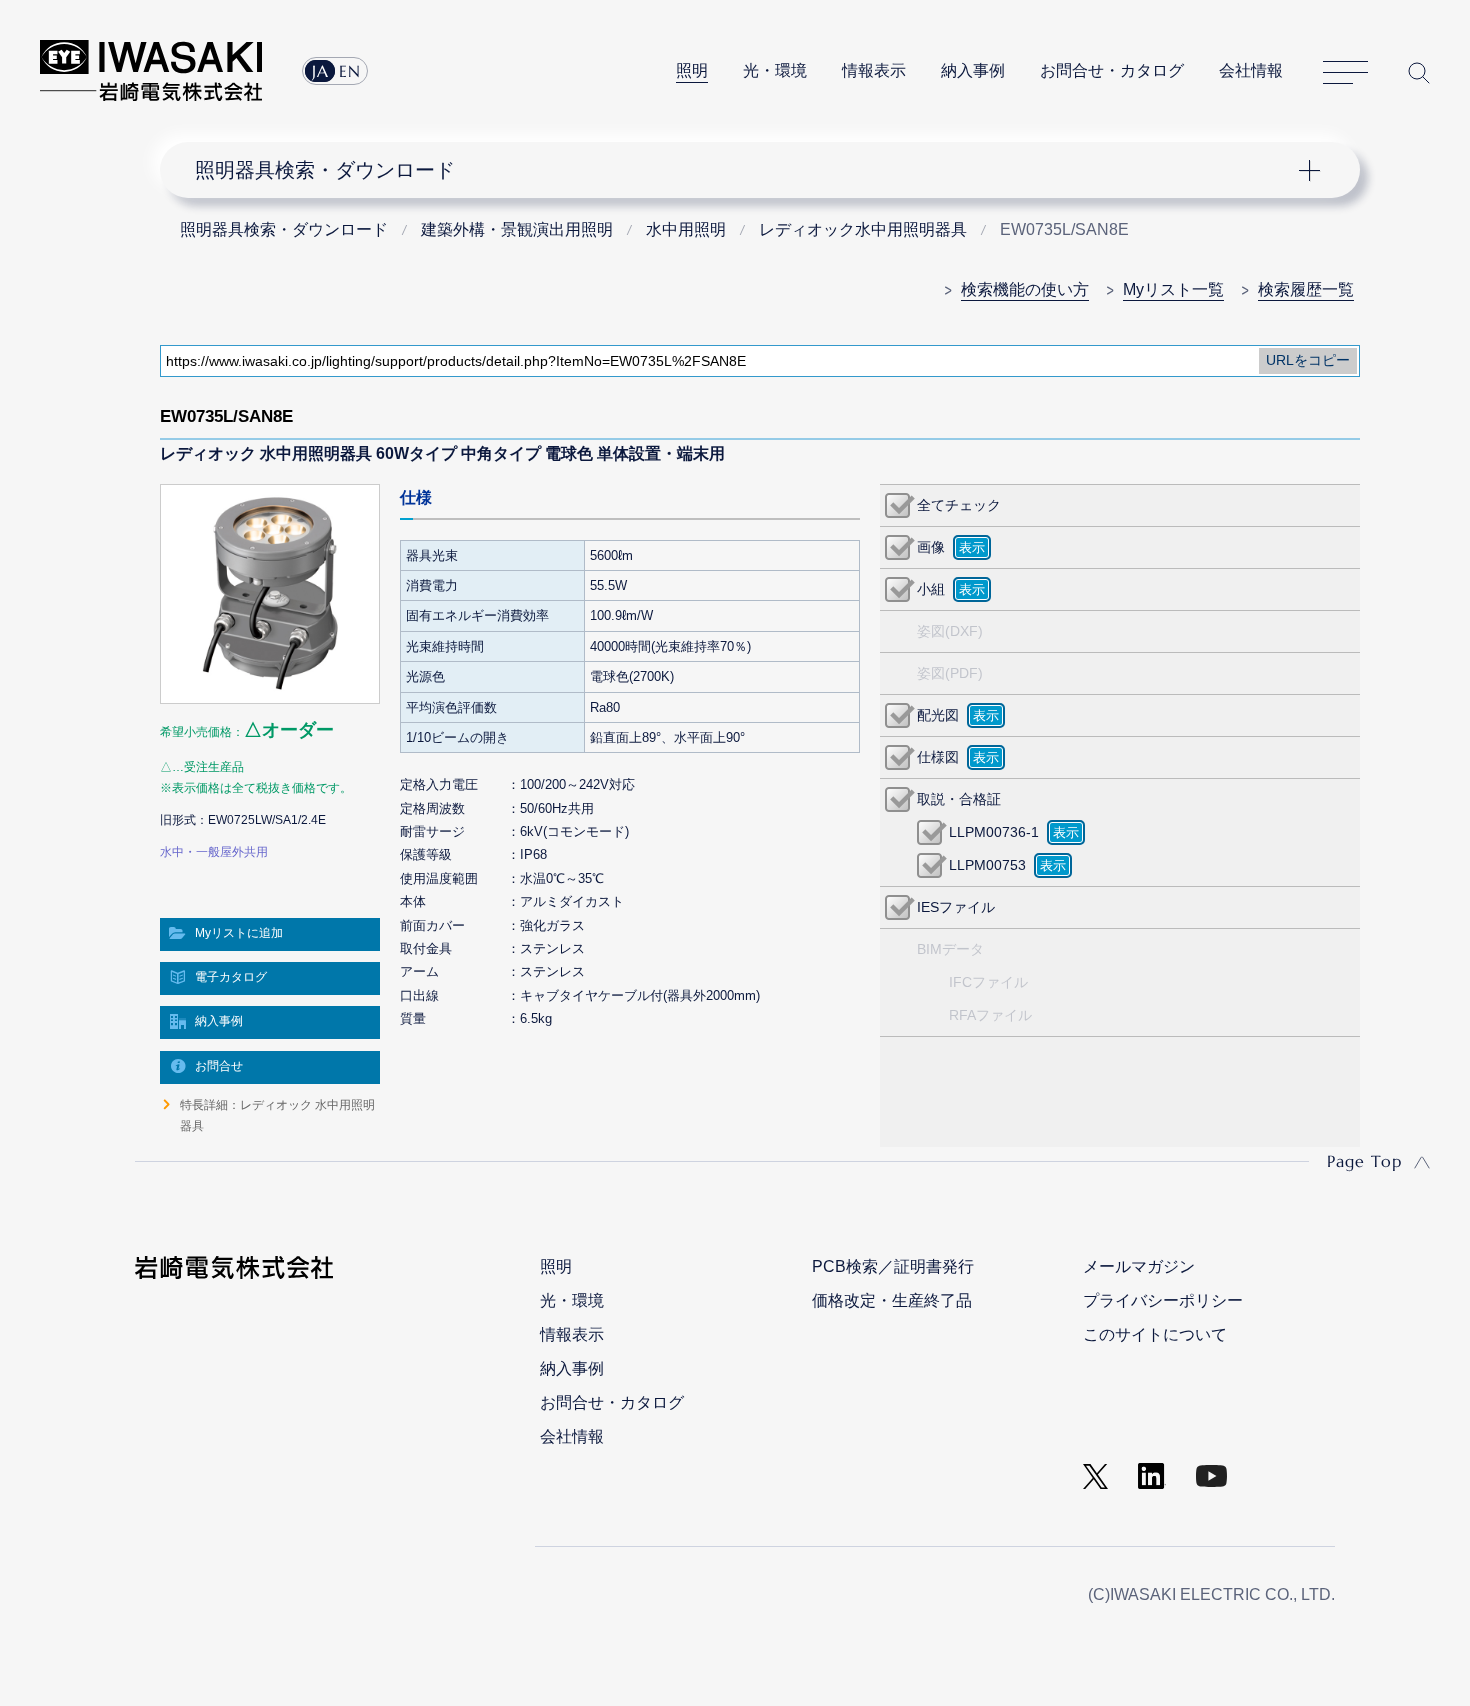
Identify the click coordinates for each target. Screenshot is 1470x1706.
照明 (692, 70)
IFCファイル (988, 982)
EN (350, 71)
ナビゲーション (749, 170)
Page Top (1364, 1161)
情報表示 (874, 70)
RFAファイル (990, 1015)
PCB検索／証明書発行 (893, 1266)
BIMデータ (950, 949)
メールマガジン (1139, 1266)
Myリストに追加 (239, 933)
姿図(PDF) (950, 673)
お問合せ (219, 1066)
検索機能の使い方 (1025, 289)
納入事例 (973, 70)
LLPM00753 (987, 865)
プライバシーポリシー (1163, 1300)
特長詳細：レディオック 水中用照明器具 (277, 1115)
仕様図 (938, 757)
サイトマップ (1345, 73)
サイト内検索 (1419, 72)
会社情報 (1251, 70)
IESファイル (956, 907)
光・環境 (775, 70)
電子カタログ (231, 977)
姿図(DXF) (950, 631)
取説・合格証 (959, 799)
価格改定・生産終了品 (892, 1300)
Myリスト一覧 (1173, 289)
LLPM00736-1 (994, 832)
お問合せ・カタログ (1112, 70)
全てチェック (959, 505)
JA (320, 71)
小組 (931, 589)
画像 (931, 547)
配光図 (938, 715)
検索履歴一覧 (1306, 289)
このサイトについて (1155, 1334)
